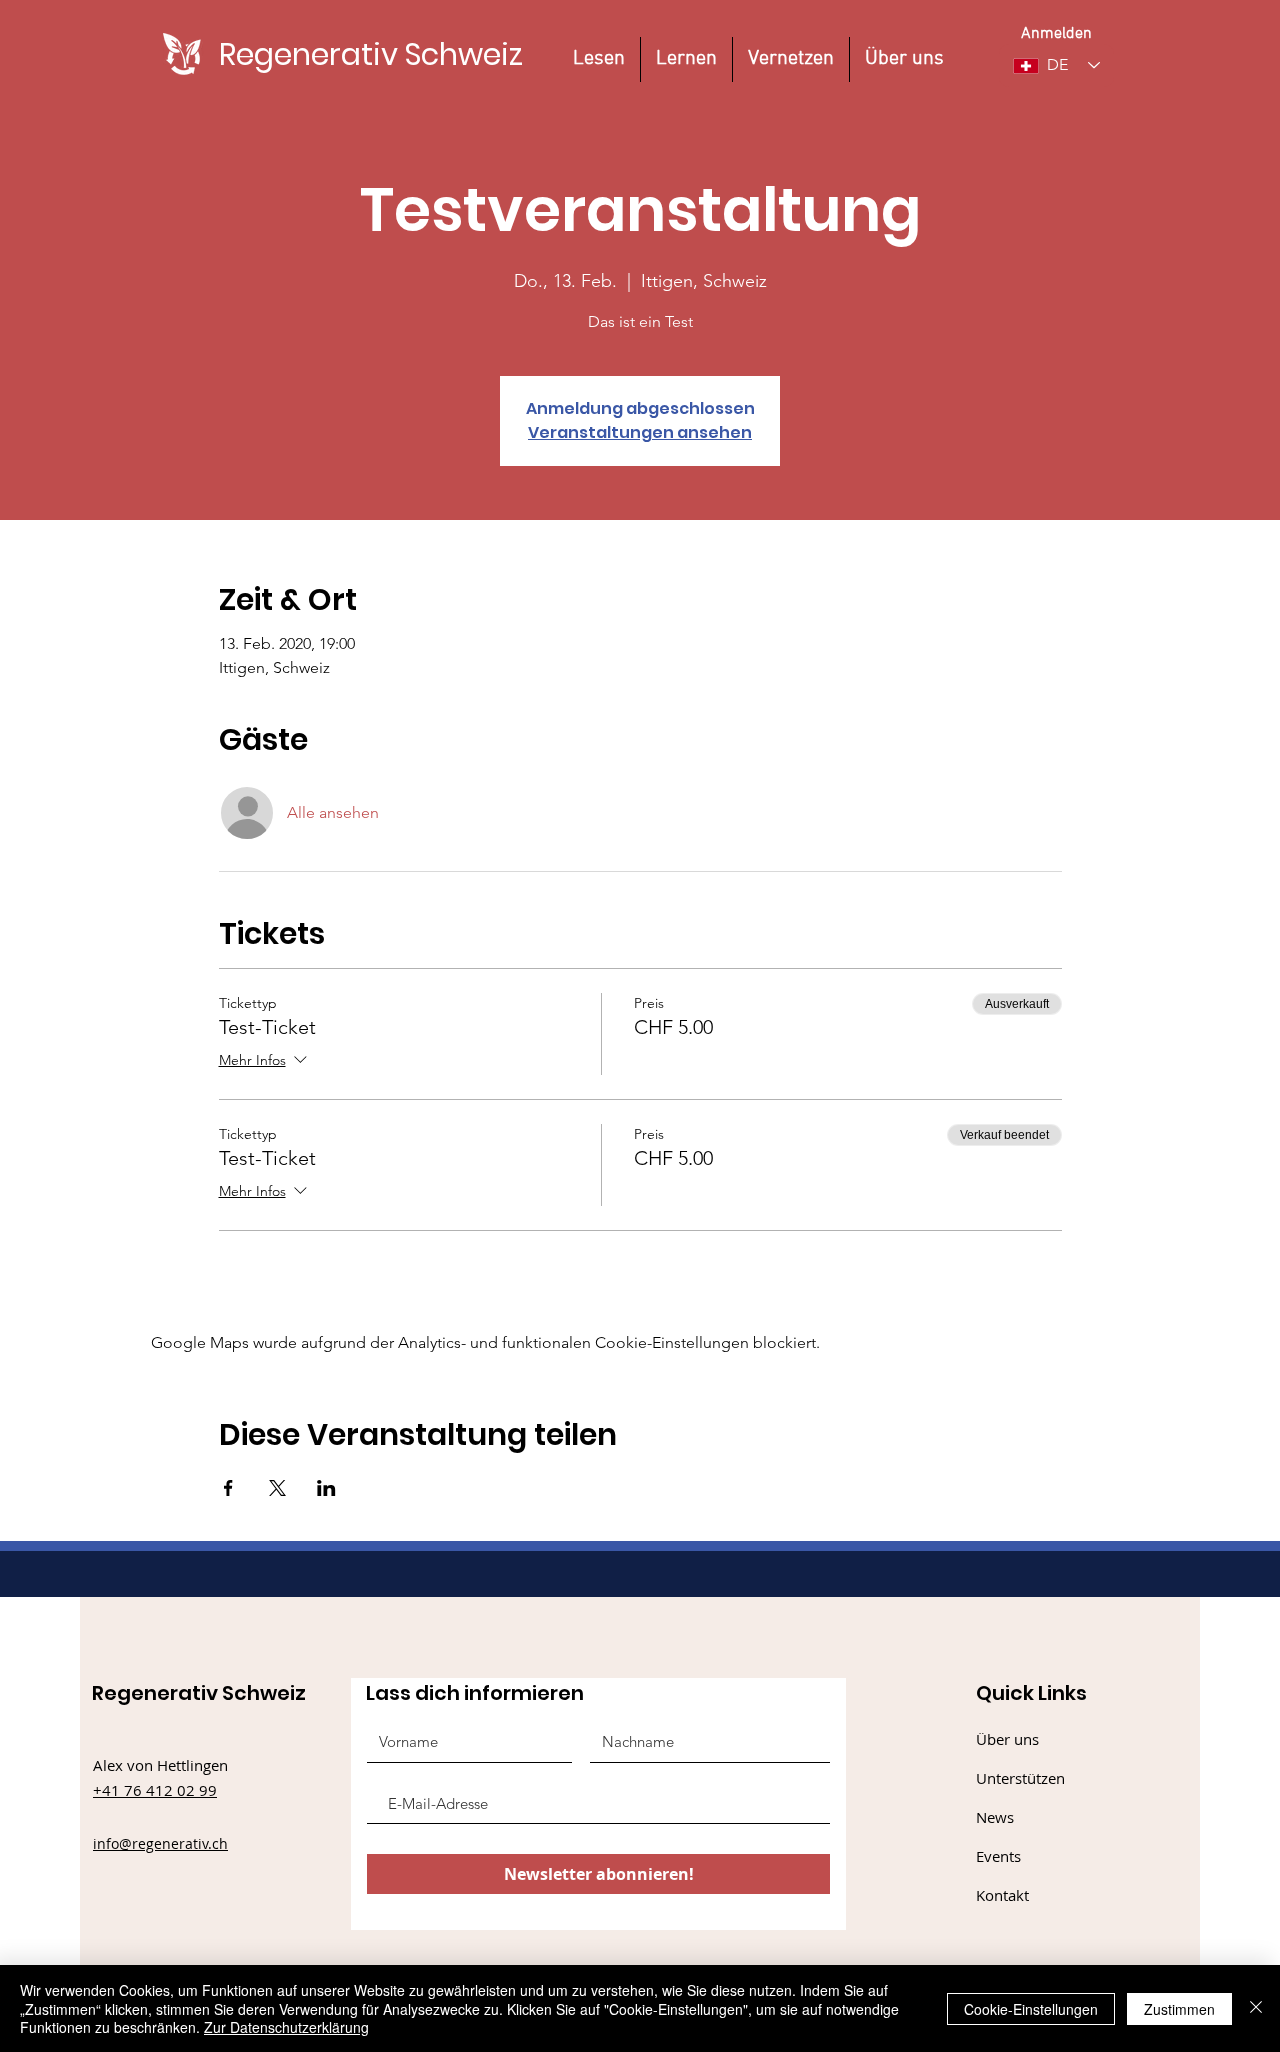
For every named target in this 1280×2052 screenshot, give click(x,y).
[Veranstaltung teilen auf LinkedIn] (326, 1488)
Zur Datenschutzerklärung (286, 2027)
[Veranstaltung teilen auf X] (277, 1488)
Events (998, 1856)
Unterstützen (1020, 1778)
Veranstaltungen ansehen (640, 432)
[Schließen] (1256, 2008)
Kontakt (1002, 1895)
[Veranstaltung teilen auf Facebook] (228, 1488)
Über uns (1007, 1739)
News (995, 1817)
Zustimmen (1179, 2009)
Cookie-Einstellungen (1031, 2009)
